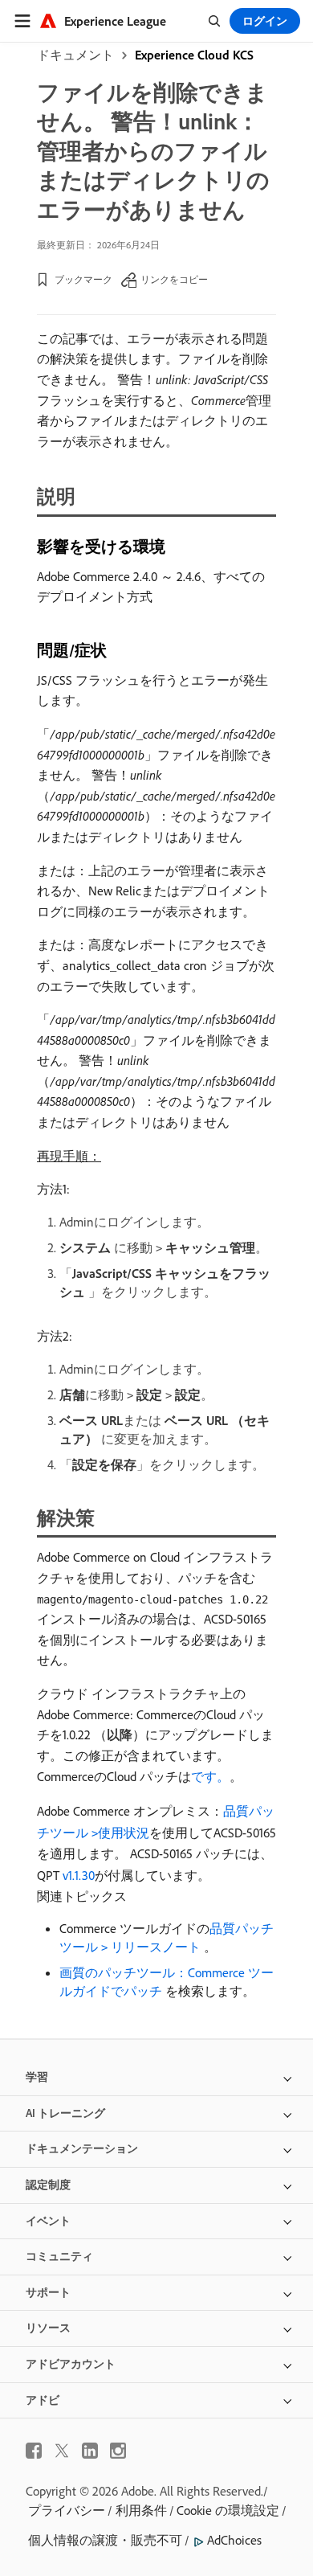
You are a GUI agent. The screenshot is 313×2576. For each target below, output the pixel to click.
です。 (210, 1776)
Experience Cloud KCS (194, 55)
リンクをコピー (174, 279)
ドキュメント (75, 55)
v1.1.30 (79, 1875)
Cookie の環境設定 (228, 2510)
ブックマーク (83, 279)
